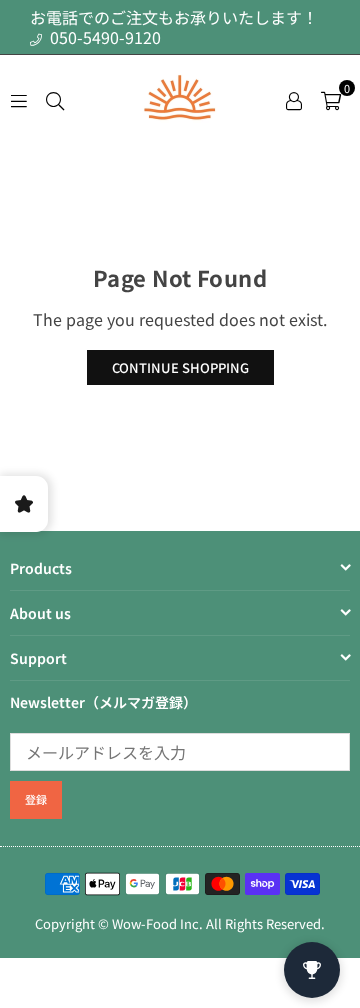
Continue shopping (180, 367)
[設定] (294, 98)
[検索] (55, 98)
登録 (36, 799)
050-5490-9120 (103, 37)
